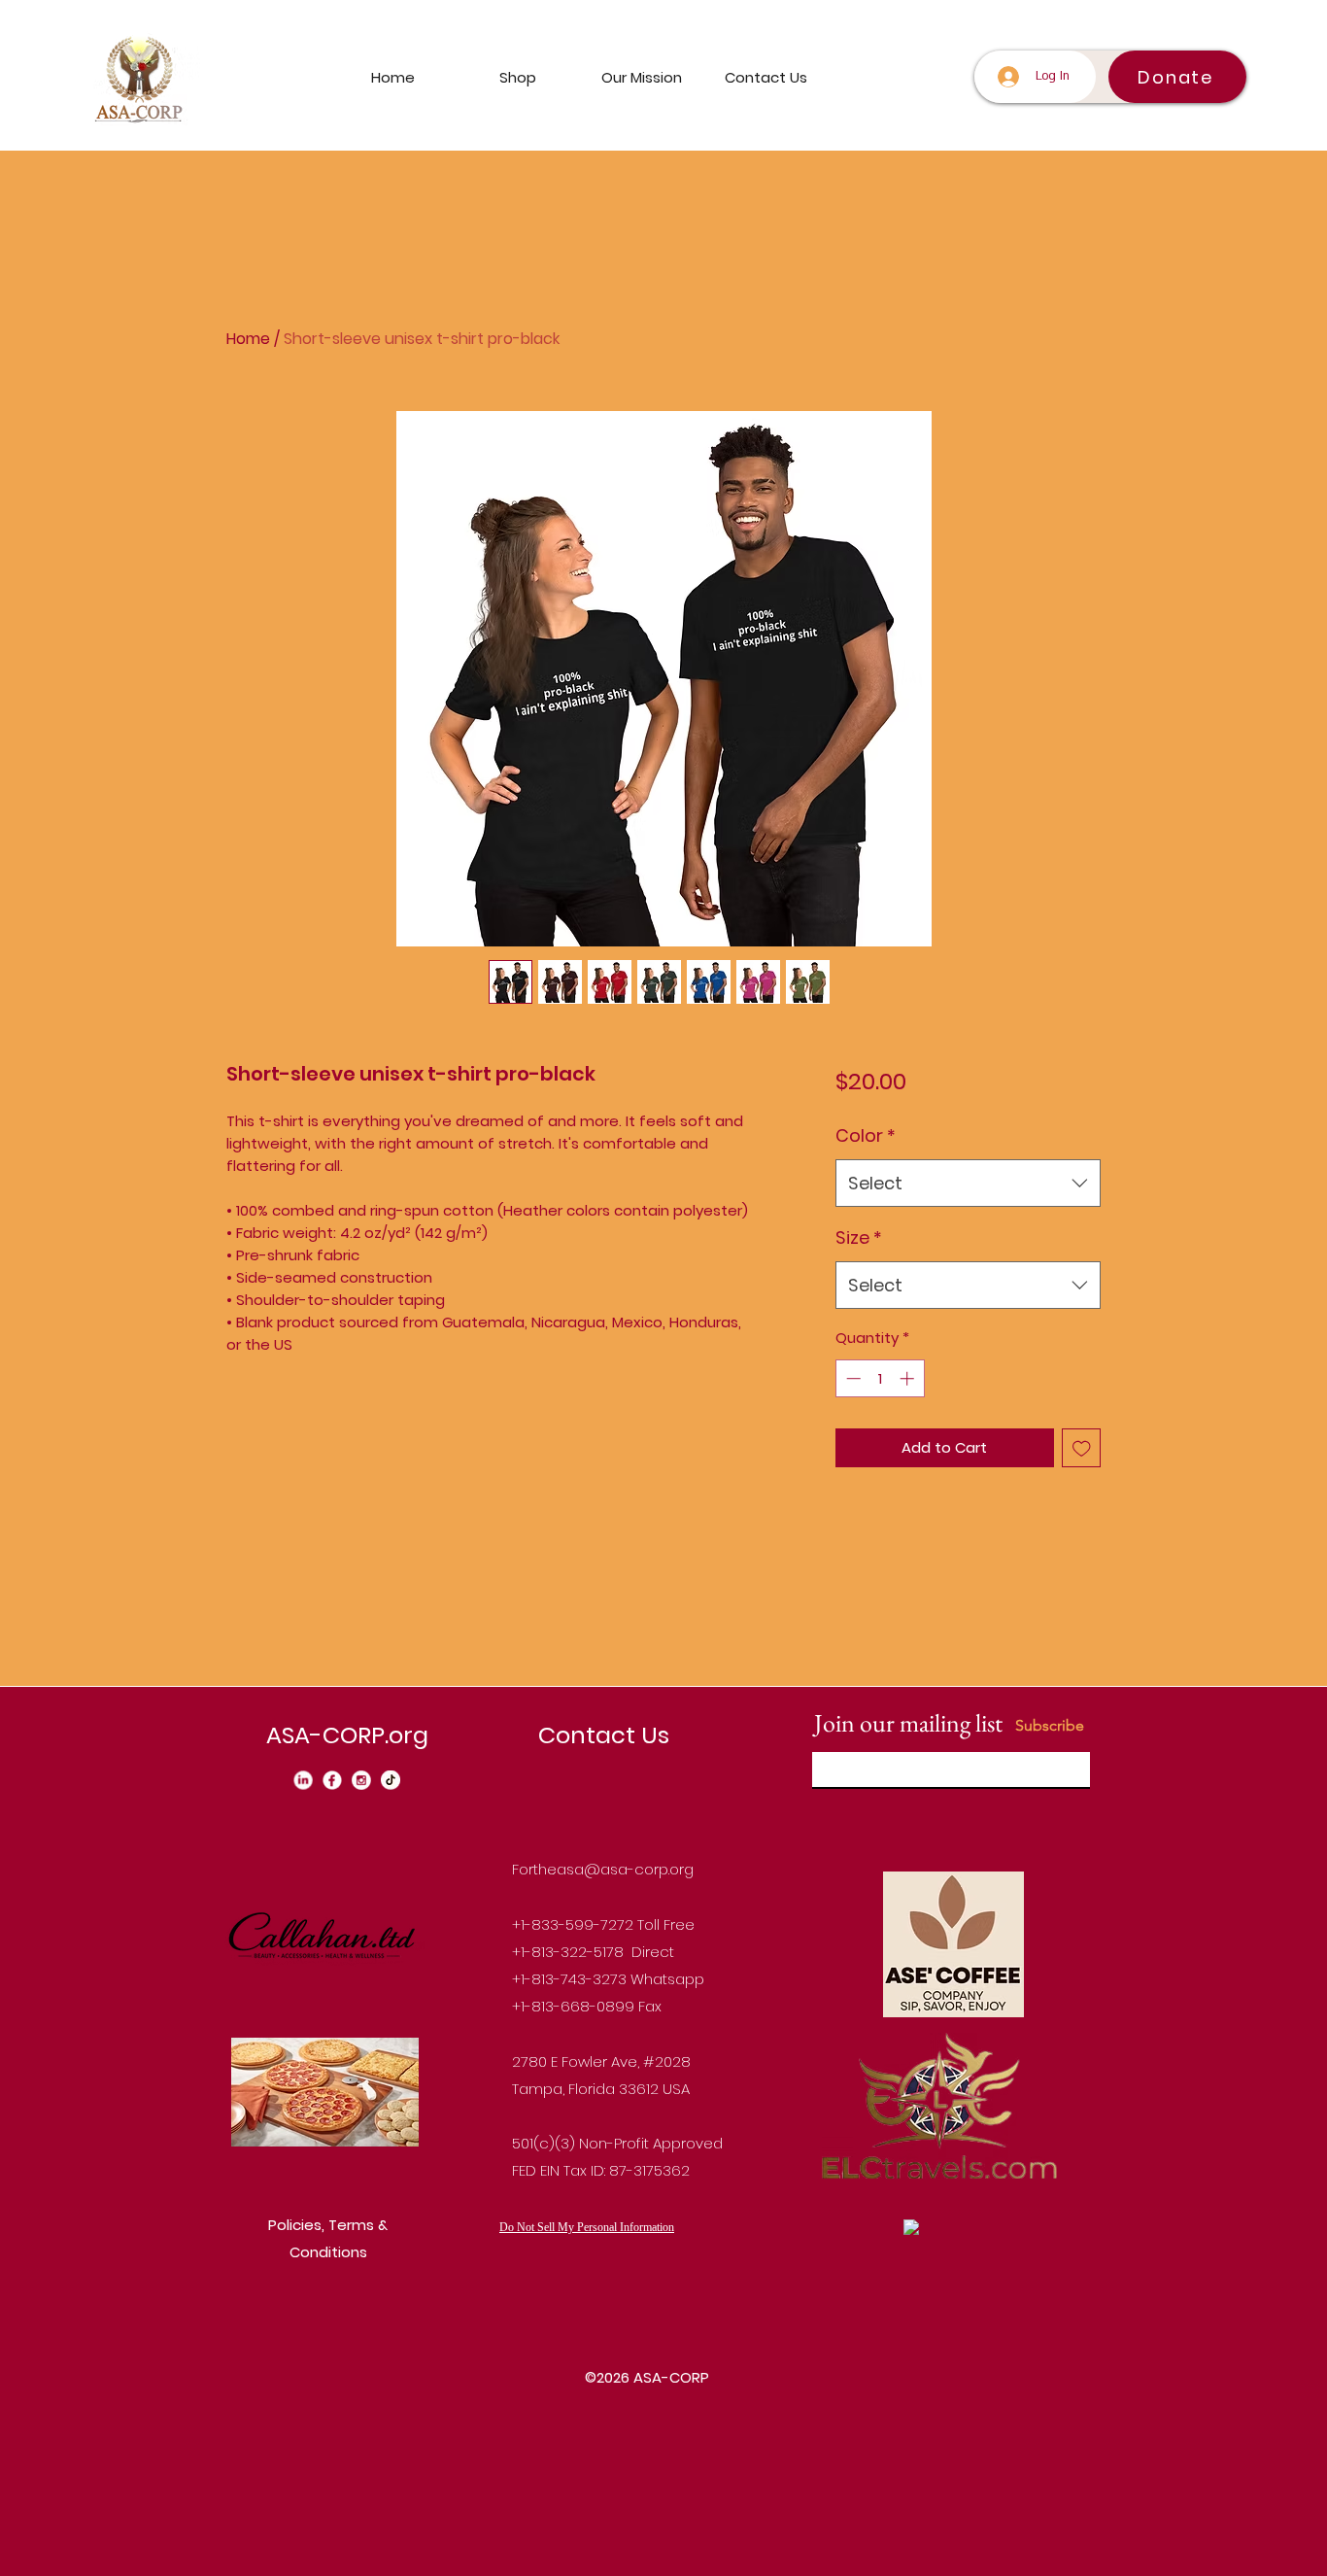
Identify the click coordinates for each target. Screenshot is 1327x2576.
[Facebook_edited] (332, 1780)
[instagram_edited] (361, 1780)
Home (248, 339)
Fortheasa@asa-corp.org (603, 1869)
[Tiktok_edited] (391, 1780)
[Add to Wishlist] (1082, 1448)
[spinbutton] (880, 1378)
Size (859, 1237)
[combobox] (968, 1184)
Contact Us (604, 1735)
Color (866, 1135)
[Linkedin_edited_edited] (303, 1780)
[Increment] (909, 1378)
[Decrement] (851, 1378)
